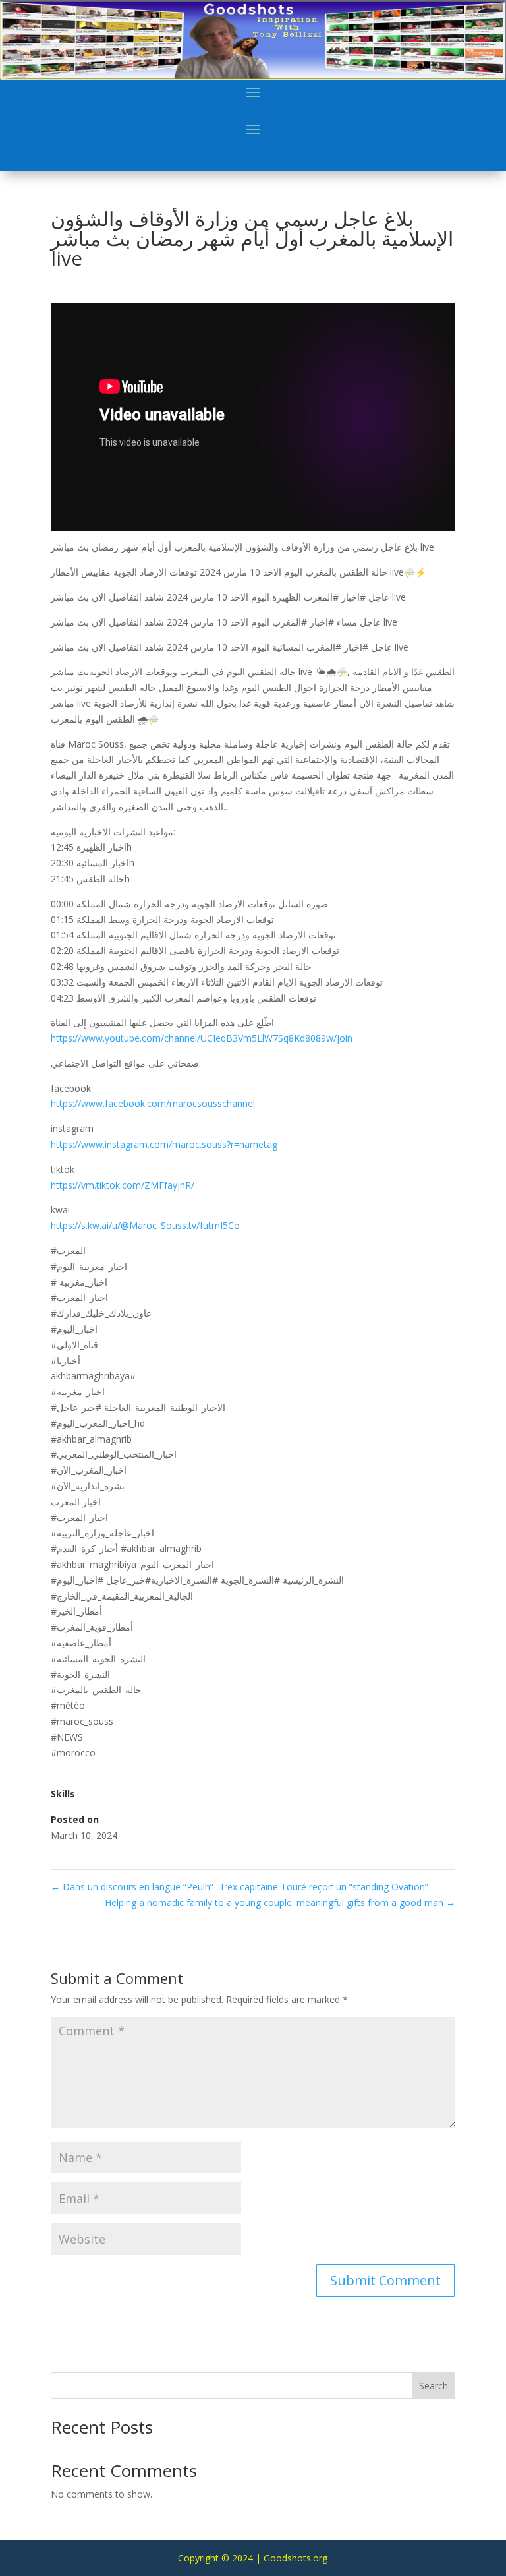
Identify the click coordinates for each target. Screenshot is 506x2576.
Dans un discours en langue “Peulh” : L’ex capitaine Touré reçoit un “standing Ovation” (239, 1887)
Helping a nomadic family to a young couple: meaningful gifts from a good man (280, 1902)
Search (434, 2386)
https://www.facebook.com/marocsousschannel (153, 1103)
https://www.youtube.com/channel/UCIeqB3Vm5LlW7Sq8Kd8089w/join (202, 1038)
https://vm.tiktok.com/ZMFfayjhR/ (123, 1185)
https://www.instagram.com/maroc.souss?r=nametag (164, 1144)
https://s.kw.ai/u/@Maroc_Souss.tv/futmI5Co (145, 1225)
